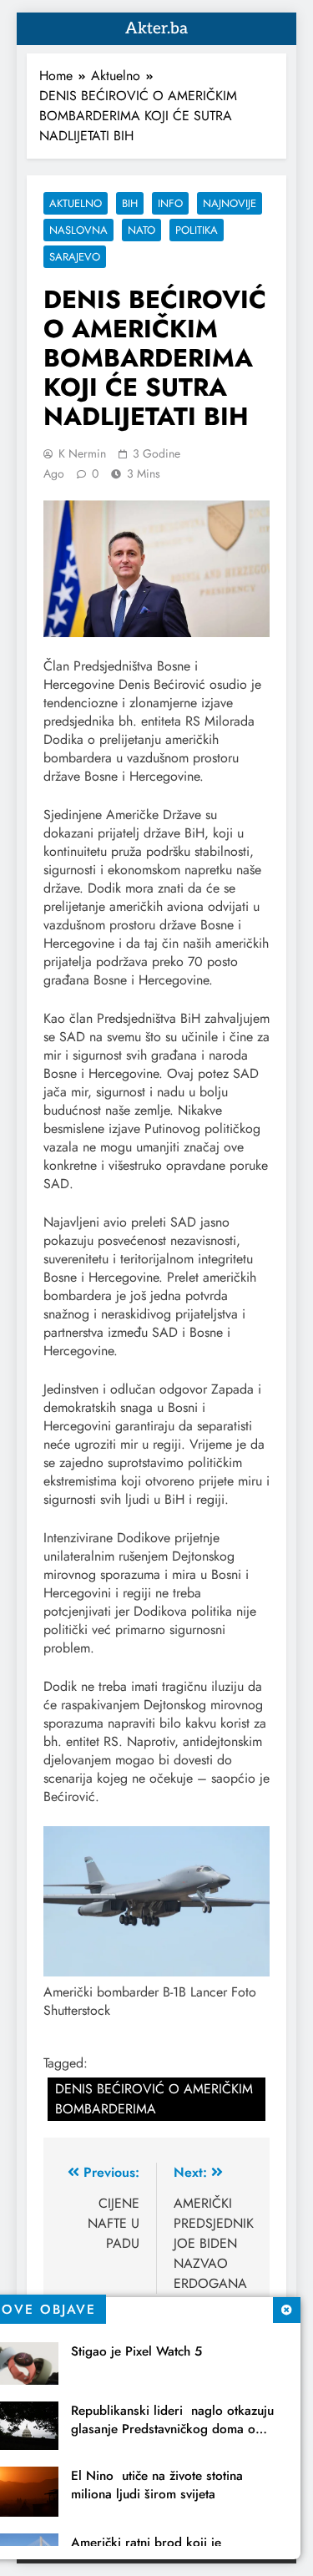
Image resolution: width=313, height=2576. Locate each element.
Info (170, 203)
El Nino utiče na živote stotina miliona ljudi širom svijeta (157, 2485)
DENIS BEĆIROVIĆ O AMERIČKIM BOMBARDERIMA (154, 2099)
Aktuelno (76, 203)
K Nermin (82, 453)
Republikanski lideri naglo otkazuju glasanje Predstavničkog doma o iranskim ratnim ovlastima (172, 2429)
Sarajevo (75, 257)
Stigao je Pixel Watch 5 (136, 2351)
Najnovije (230, 203)
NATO (141, 230)
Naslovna (78, 230)
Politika (197, 230)
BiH (130, 203)
